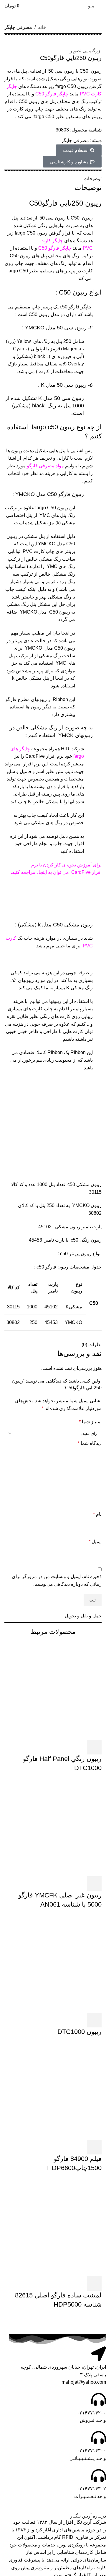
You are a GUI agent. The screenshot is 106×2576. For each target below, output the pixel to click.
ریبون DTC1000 (79, 2032)
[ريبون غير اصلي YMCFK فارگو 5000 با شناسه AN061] (53, 1827)
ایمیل (95, 1542)
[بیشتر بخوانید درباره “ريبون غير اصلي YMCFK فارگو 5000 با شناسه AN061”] (94, 1884)
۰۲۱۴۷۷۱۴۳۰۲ (91, 2489)
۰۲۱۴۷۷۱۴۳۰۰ (91, 2451)
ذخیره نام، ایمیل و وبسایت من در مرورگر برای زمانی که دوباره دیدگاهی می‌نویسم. (57, 1580)
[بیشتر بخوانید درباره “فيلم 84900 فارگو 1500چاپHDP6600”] (94, 2147)
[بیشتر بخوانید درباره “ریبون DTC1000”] (94, 2020)
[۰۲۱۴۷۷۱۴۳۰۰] (99, 2437)
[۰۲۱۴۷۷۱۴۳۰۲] (99, 2476)
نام (97, 1514)
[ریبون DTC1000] (53, 1963)
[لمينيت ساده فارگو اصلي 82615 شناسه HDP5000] (53, 2227)
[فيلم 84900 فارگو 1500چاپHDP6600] (53, 2091)
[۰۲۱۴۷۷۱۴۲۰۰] (99, 2399)
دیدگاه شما (90, 1443)
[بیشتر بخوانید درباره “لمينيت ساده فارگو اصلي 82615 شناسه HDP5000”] (94, 2284)
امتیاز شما (90, 1422)
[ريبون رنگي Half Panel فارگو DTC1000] (53, 1691)
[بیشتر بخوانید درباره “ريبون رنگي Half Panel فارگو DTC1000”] (94, 1747)
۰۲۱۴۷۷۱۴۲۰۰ (91, 2413)
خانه (42, 27)
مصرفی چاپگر (18, 27)
